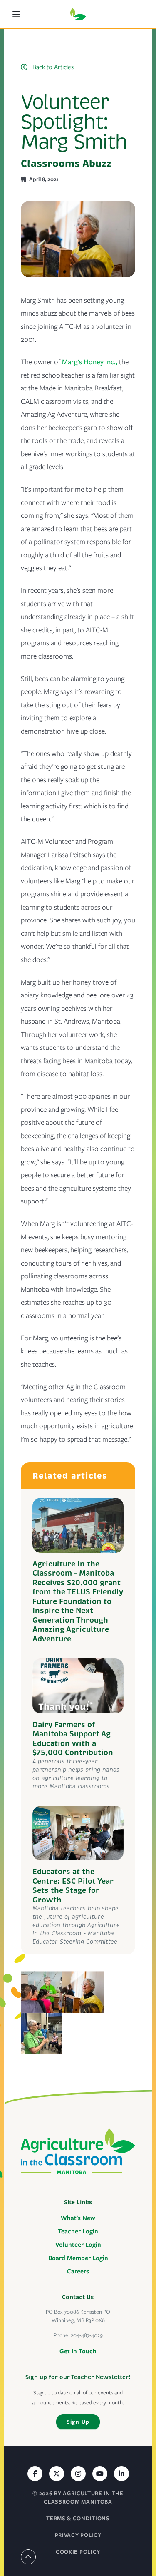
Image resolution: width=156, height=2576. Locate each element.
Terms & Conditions (78, 2518)
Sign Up (78, 2422)
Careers (78, 2271)
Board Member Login (78, 2258)
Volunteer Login (78, 2245)
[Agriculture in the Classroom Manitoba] (78, 2151)
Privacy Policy (78, 2535)
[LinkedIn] (121, 2474)
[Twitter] (57, 2474)
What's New (78, 2218)
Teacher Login (78, 2231)
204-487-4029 (87, 2335)
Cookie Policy (78, 2552)
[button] (20, 14)
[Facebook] (35, 2474)
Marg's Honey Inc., (90, 362)
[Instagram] (78, 2474)
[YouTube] (100, 2474)
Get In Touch (78, 2351)
